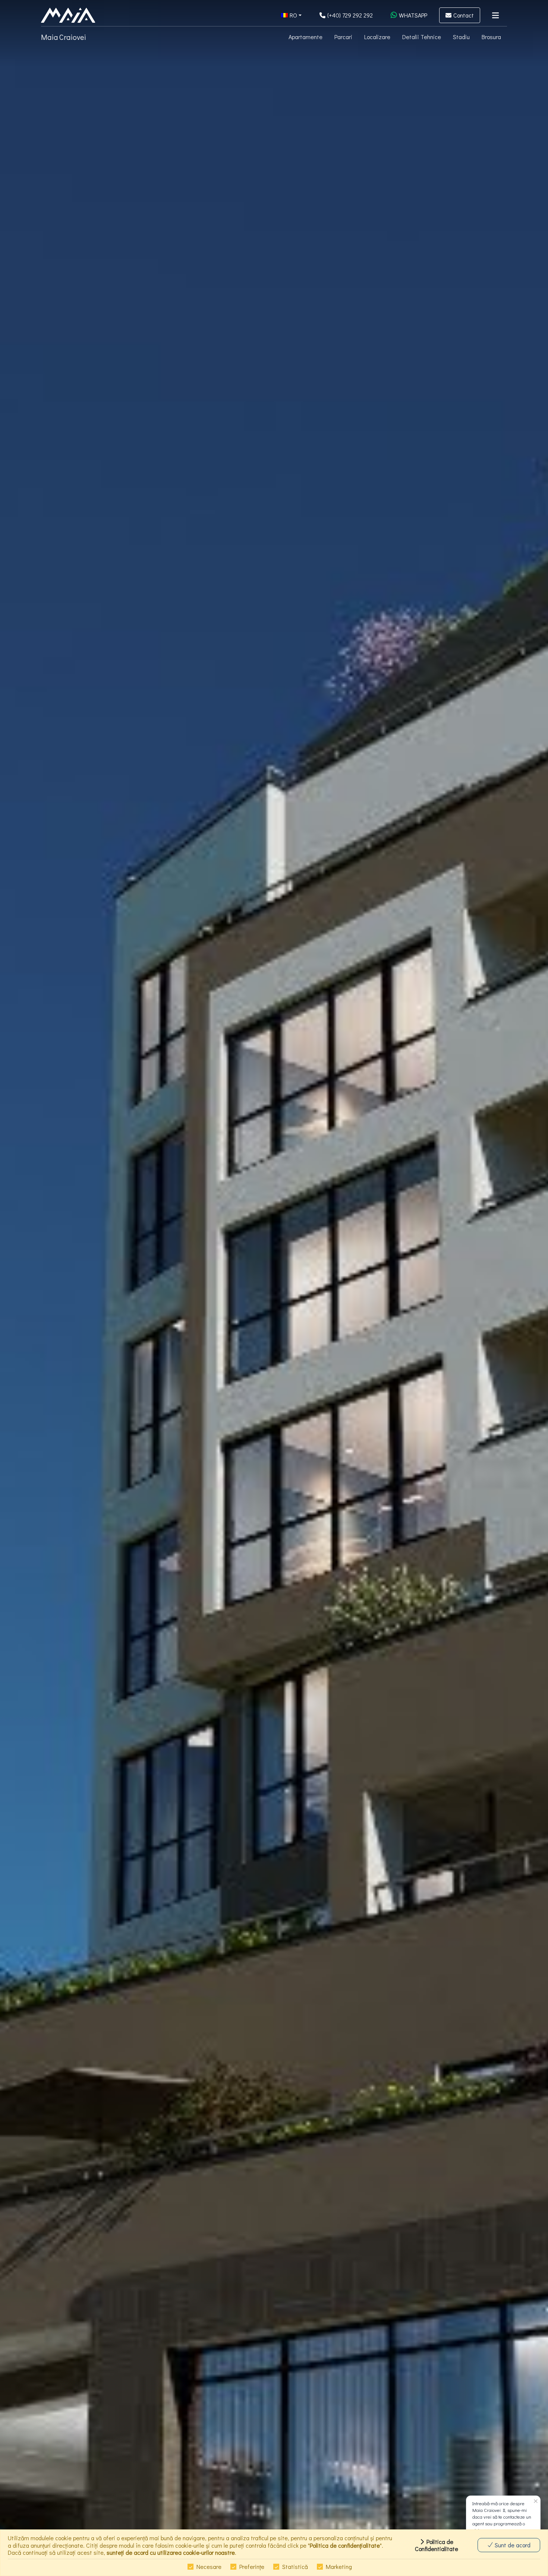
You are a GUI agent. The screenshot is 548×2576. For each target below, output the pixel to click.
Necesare (209, 2566)
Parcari (343, 37)
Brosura (491, 37)
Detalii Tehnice (422, 37)
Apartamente (306, 37)
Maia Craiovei (64, 37)
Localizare (377, 37)
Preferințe (252, 2566)
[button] (291, 15)
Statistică (295, 2566)
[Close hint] (536, 2502)
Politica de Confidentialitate (437, 2545)
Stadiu (461, 37)
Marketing (339, 2566)
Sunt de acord (512, 2545)
